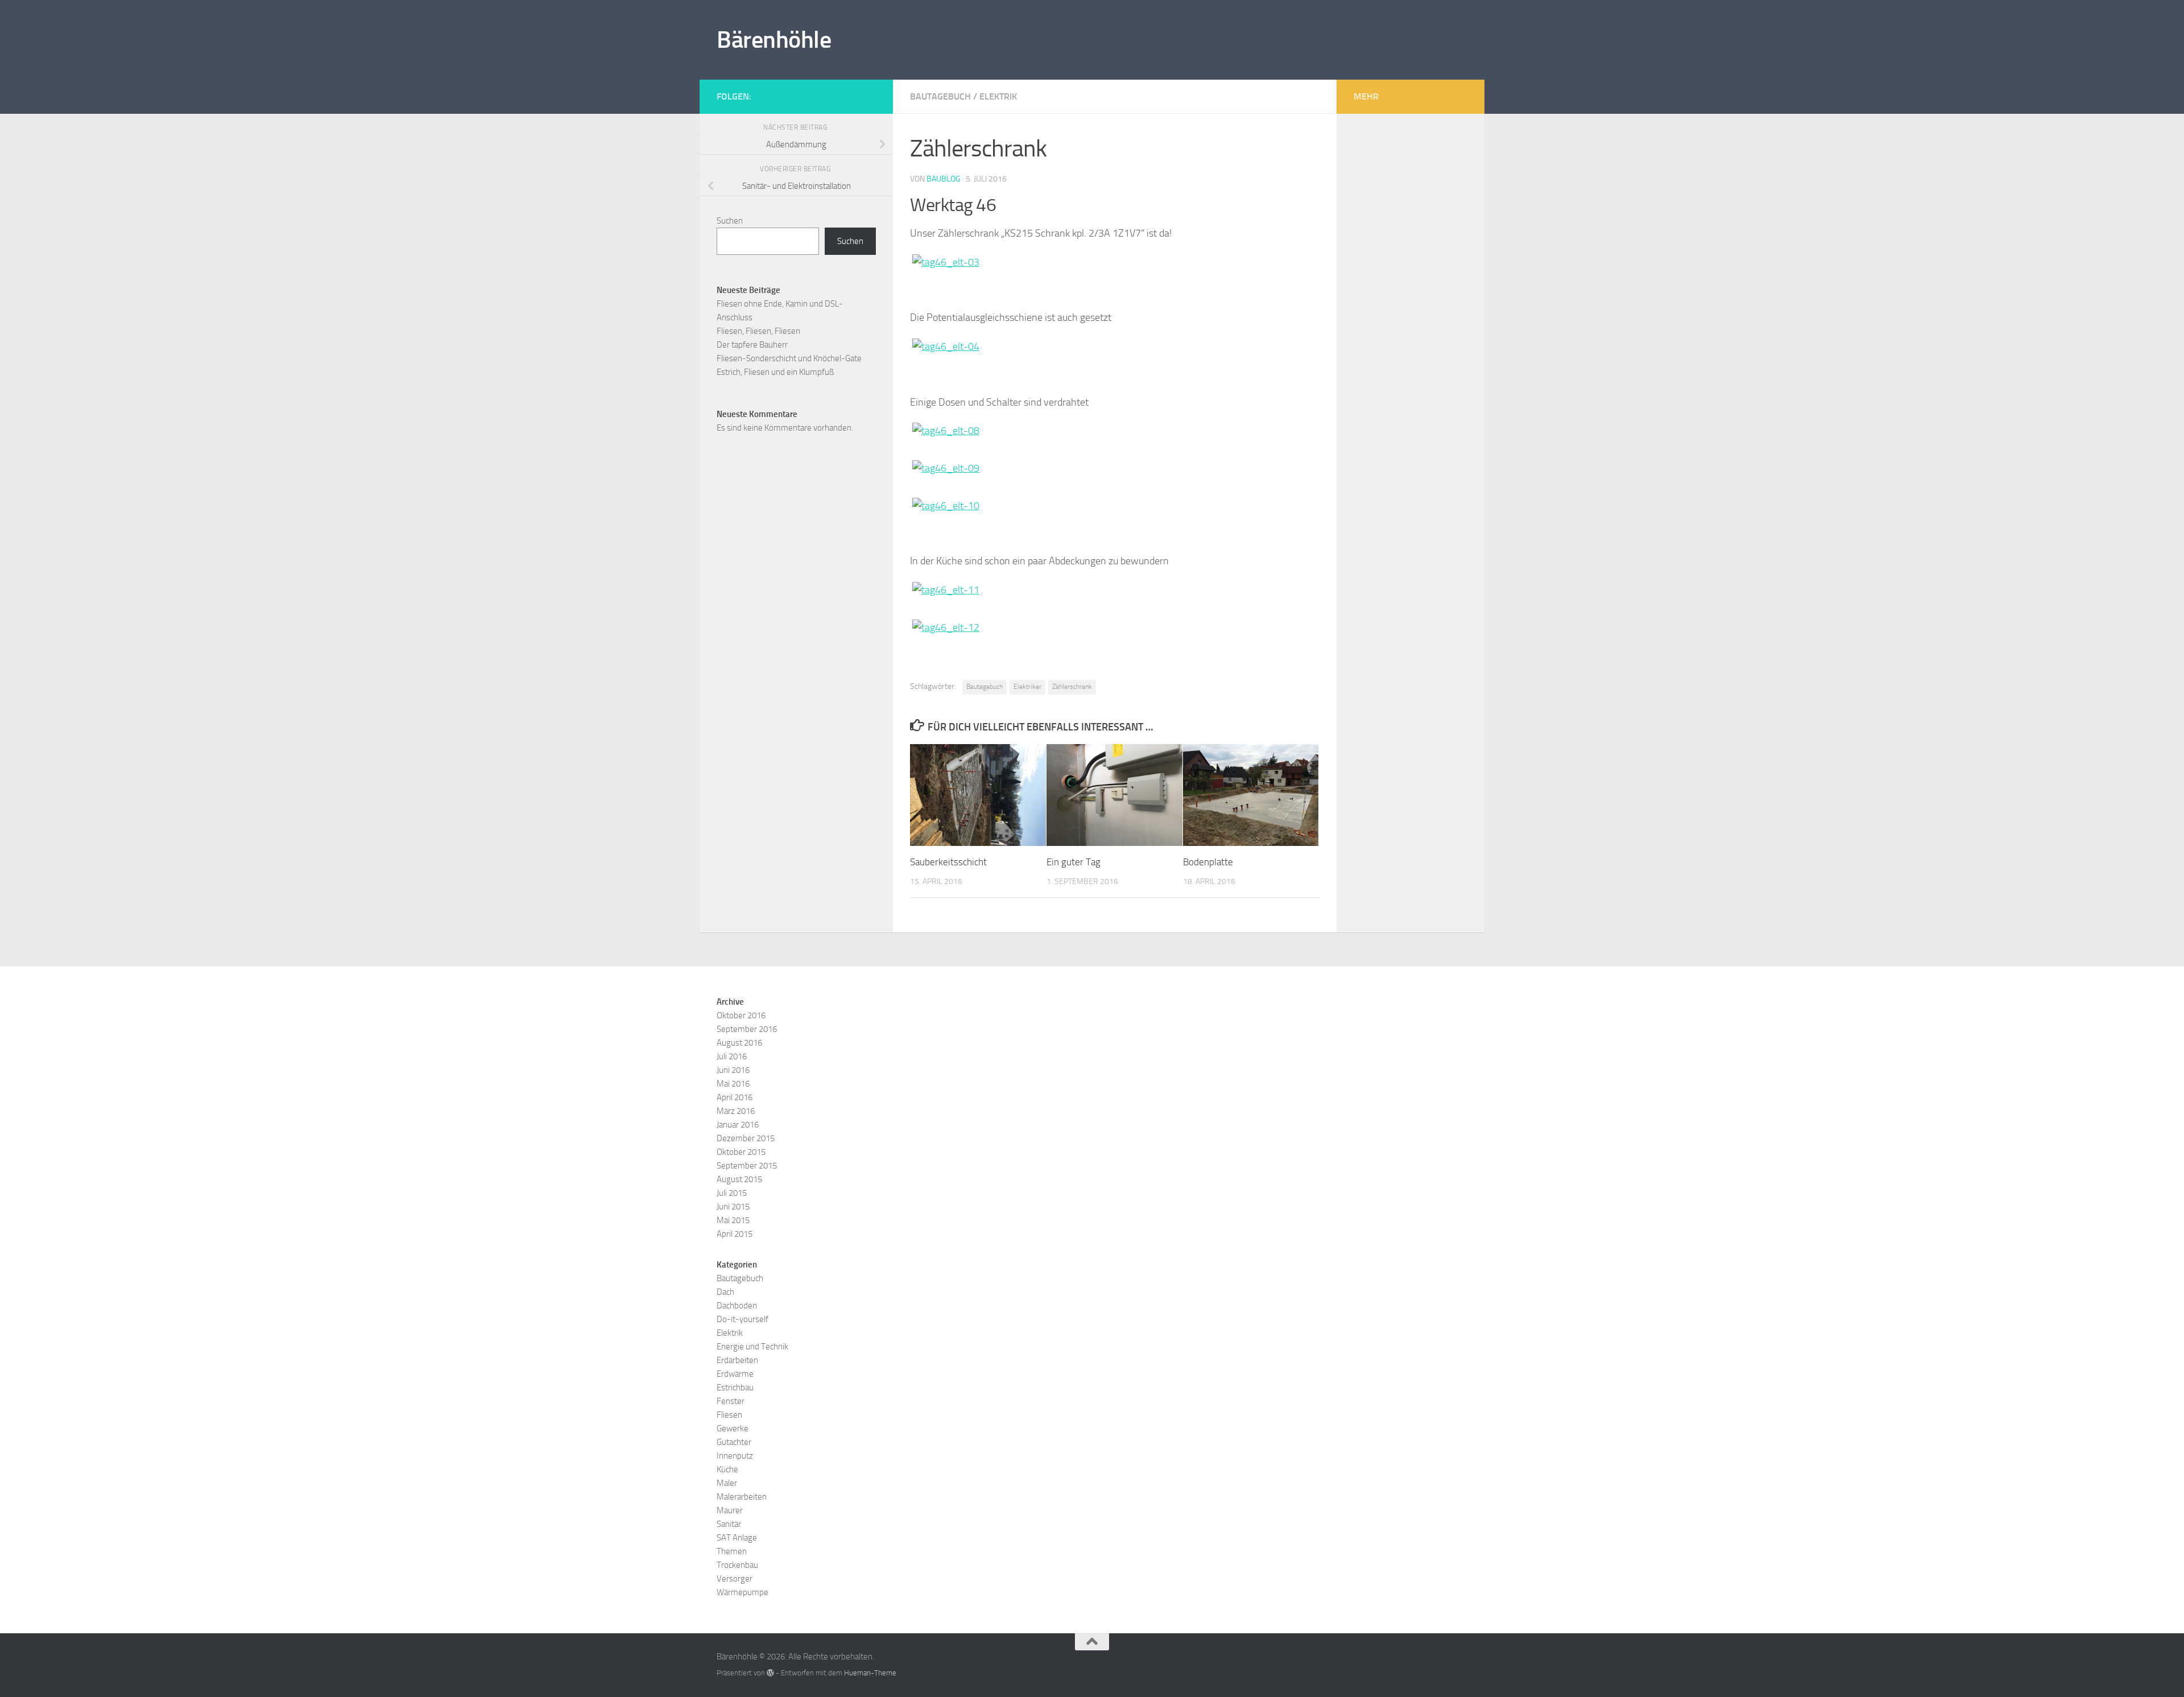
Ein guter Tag (1074, 862)
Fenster (731, 1401)
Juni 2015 (733, 1207)
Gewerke (733, 1428)
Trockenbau (737, 1565)
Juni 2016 (733, 1070)
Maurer (730, 1510)
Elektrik (998, 96)
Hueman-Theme (870, 1673)
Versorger (735, 1579)
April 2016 (735, 1097)
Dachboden (737, 1306)
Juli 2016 (732, 1056)
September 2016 (747, 1029)
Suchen (730, 221)
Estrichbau (735, 1388)
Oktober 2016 (741, 1015)
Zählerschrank (1072, 687)
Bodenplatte (1208, 862)
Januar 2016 (738, 1125)
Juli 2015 (732, 1193)
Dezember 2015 (746, 1138)
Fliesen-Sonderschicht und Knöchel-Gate (789, 358)
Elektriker (1027, 687)
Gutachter (734, 1442)
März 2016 (736, 1111)
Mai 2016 (733, 1084)
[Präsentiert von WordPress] (770, 1673)
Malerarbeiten (742, 1497)
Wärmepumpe (743, 1592)
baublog (944, 179)
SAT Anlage (737, 1538)
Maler (727, 1483)
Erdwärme (735, 1374)
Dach (725, 1292)
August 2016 (739, 1043)
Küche (727, 1469)
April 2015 (735, 1234)
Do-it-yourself (743, 1319)
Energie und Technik (752, 1347)
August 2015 (739, 1179)
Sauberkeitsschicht (948, 862)
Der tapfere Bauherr (752, 345)
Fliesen (729, 1415)
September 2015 (747, 1166)
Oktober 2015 (741, 1152)
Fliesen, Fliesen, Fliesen (758, 331)
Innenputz (735, 1456)
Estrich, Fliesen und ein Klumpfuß (775, 372)
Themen (732, 1551)
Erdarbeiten (737, 1360)
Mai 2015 (733, 1220)
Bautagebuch (940, 96)
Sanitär (729, 1524)
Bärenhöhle (774, 40)
